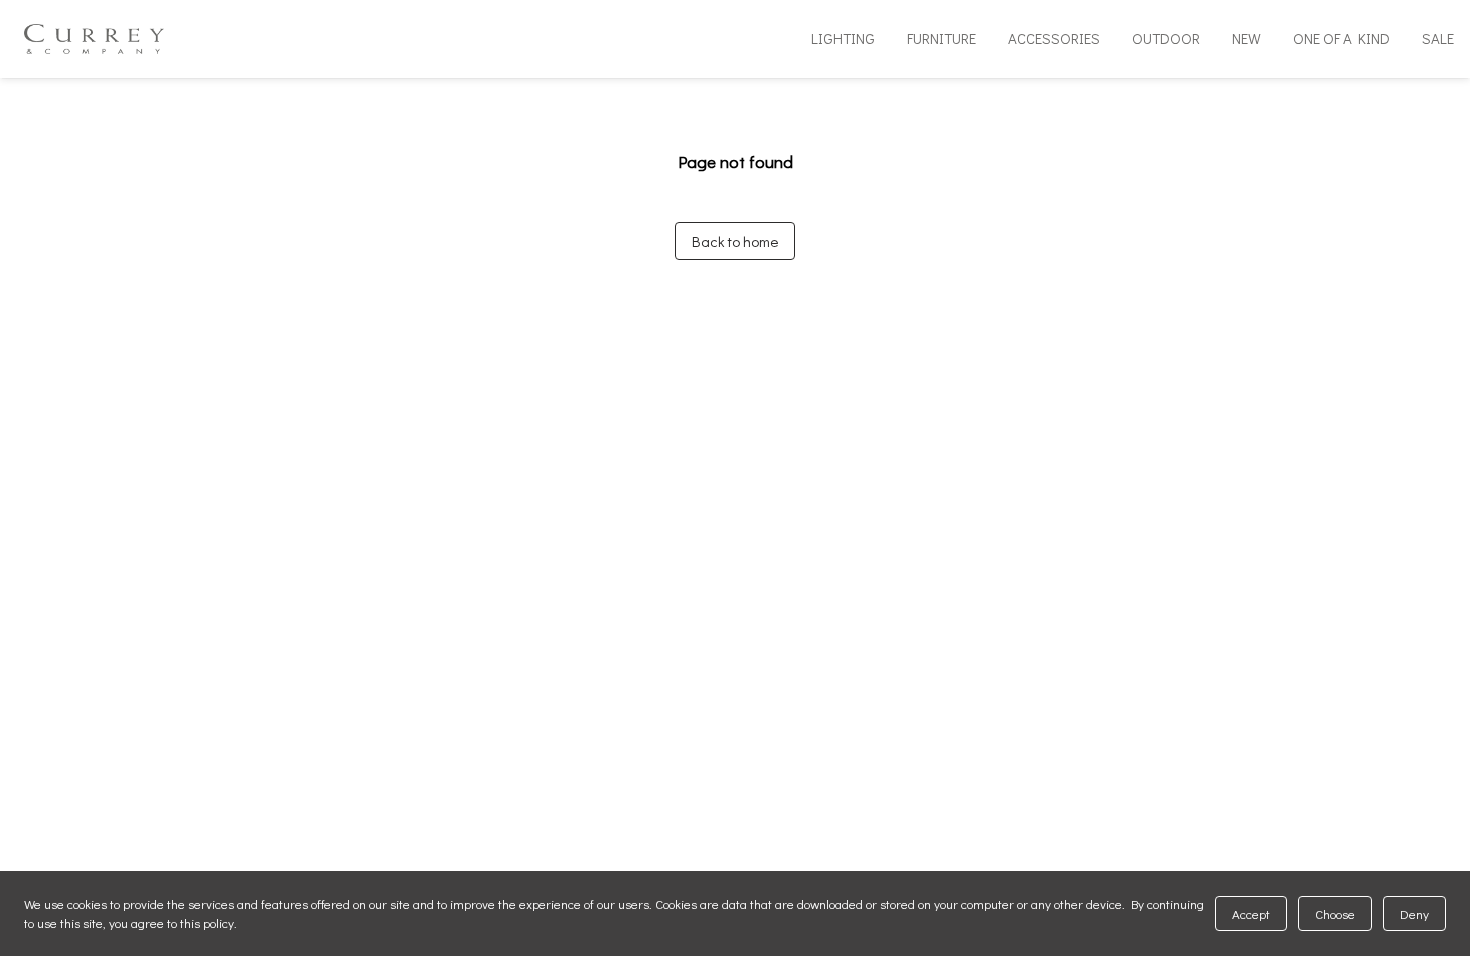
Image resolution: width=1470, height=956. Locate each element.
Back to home (735, 241)
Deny (1414, 913)
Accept (1251, 913)
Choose (1335, 913)
